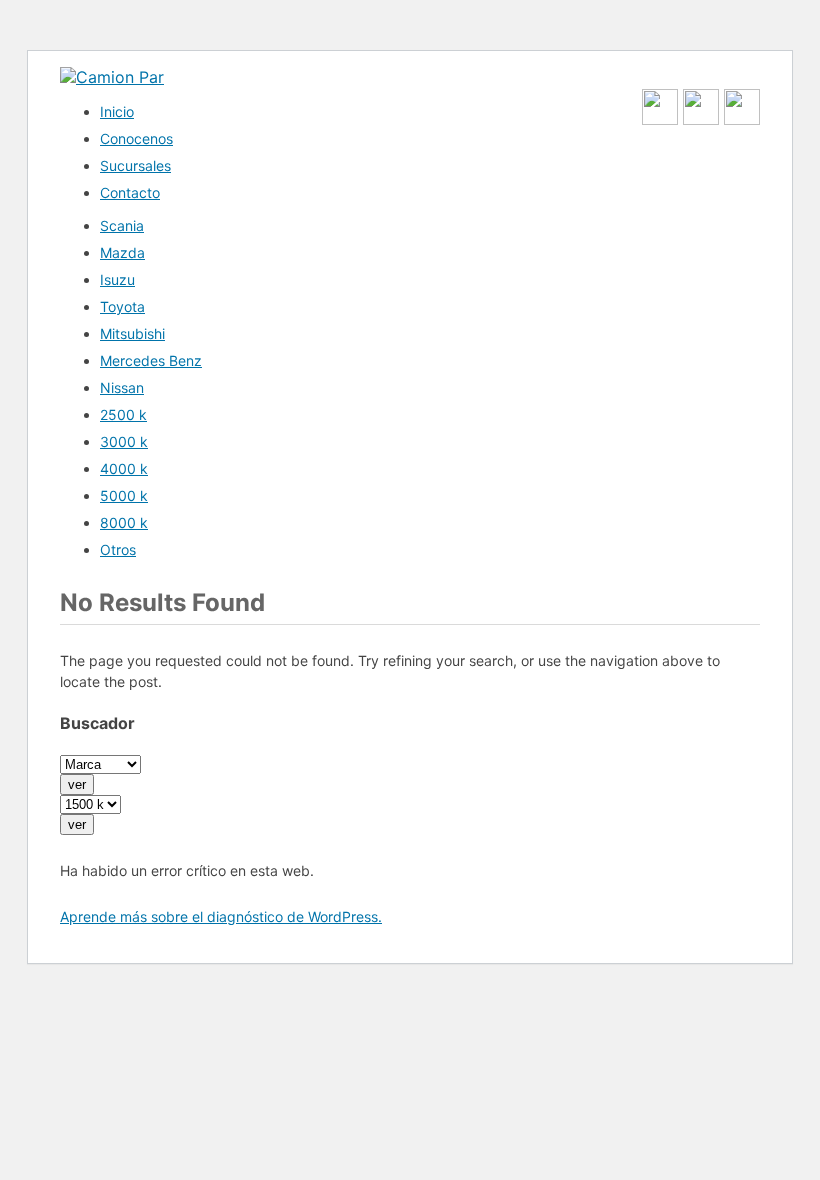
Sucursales (135, 165)
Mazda (122, 252)
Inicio (117, 111)
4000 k (124, 468)
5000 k (124, 495)
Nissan (122, 387)
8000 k (124, 522)
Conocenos (136, 138)
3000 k (124, 441)
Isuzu (117, 279)
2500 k (123, 414)
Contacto (130, 192)
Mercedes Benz (151, 360)
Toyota (122, 306)
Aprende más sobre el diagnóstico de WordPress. (221, 916)
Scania (122, 225)
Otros (118, 549)
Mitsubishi (132, 333)
